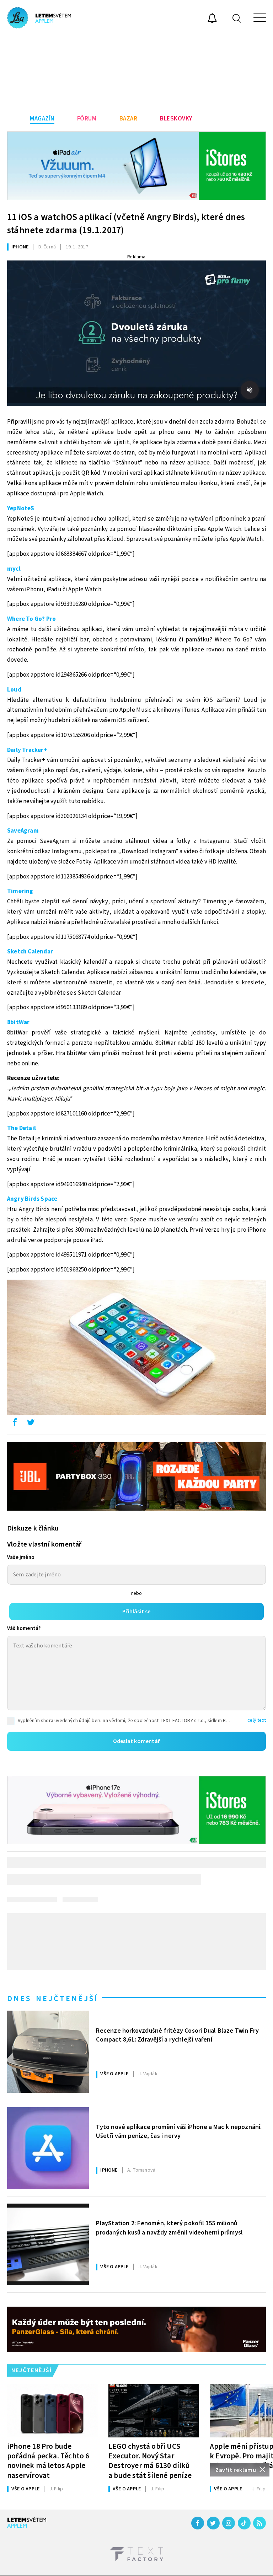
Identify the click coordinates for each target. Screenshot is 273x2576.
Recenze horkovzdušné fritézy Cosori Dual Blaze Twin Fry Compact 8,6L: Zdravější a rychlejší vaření (177, 2035)
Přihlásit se (136, 1612)
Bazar (129, 119)
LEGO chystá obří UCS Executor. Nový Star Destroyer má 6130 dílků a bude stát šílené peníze (150, 2461)
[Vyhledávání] (237, 18)
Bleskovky (176, 119)
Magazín (42, 119)
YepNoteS (21, 509)
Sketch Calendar (30, 952)
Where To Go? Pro (31, 619)
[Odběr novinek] (212, 19)
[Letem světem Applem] (39, 18)
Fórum (87, 119)
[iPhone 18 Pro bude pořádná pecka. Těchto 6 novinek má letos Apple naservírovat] (52, 2411)
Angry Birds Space (32, 1199)
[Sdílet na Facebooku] (15, 1424)
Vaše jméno (21, 1557)
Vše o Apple (114, 2074)
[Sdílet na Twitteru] (31, 1424)
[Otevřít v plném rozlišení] (136, 1349)
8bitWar (18, 1022)
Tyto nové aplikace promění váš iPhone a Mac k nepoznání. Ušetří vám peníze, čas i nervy (179, 2131)
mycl (14, 569)
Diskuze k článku (33, 1528)
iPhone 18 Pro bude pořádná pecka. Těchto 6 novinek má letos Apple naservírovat (48, 2461)
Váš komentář (24, 1628)
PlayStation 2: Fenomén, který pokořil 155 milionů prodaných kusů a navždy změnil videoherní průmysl (169, 2228)
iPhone (20, 247)
